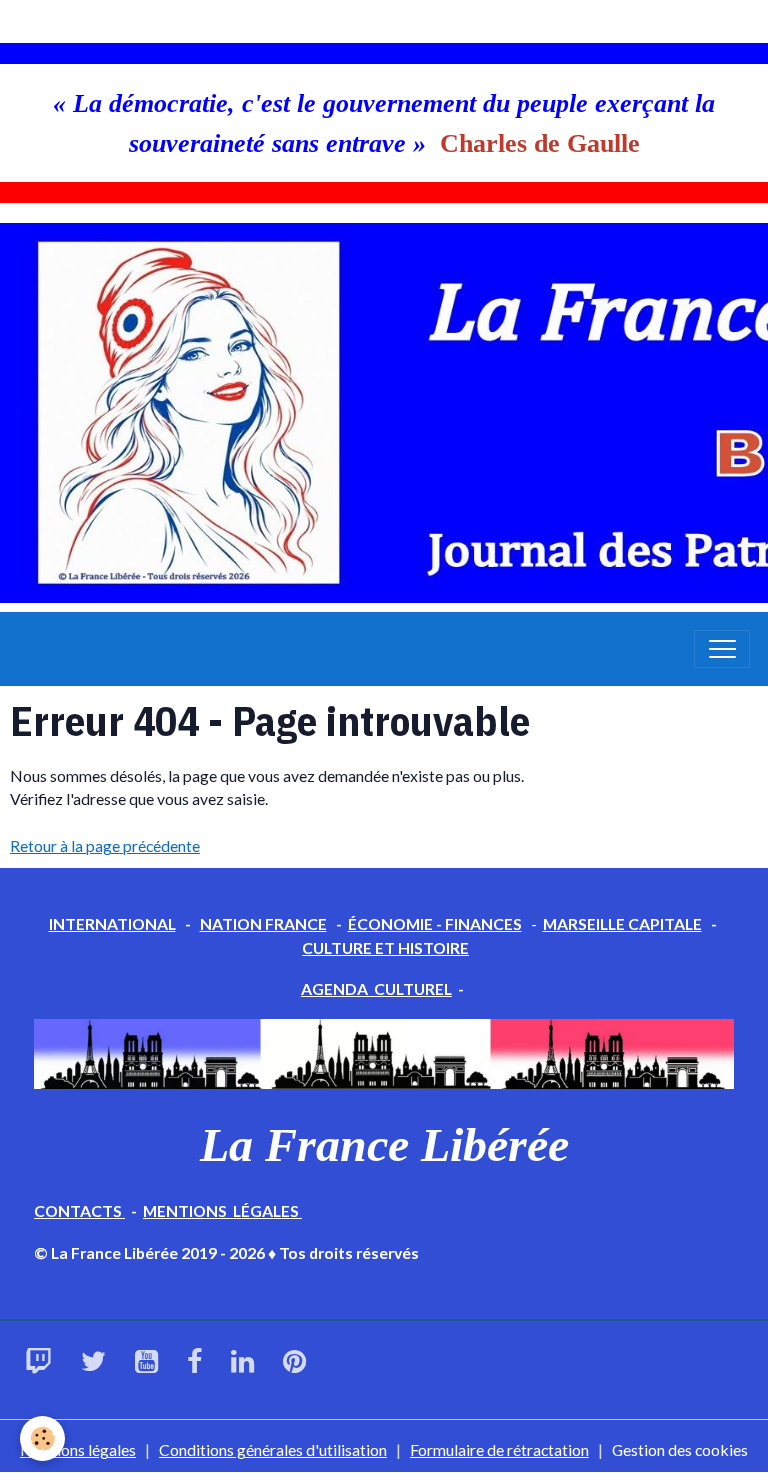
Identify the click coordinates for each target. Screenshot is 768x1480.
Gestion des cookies (680, 1449)
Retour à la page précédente (105, 845)
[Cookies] (42, 1438)
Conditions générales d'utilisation (273, 1449)
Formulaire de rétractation (499, 1449)
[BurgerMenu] (722, 649)
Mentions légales (78, 1449)
